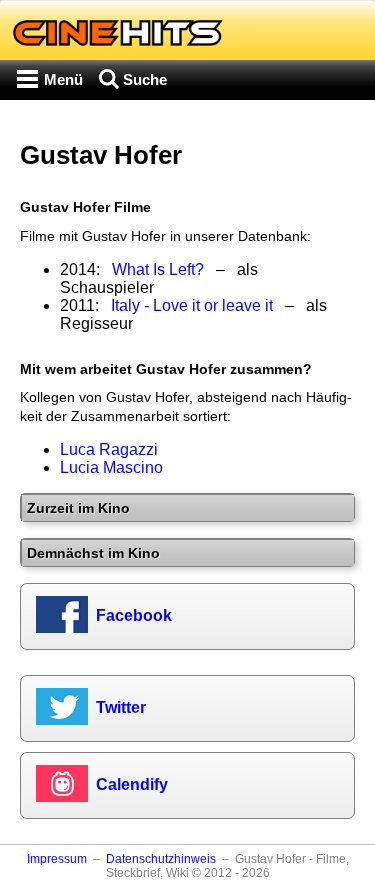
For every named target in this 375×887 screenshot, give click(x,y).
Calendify (132, 784)
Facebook (134, 615)
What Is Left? (158, 269)
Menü (63, 79)
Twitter (121, 707)
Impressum (57, 859)
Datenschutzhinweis (161, 859)
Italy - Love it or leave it (192, 305)
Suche (145, 79)
